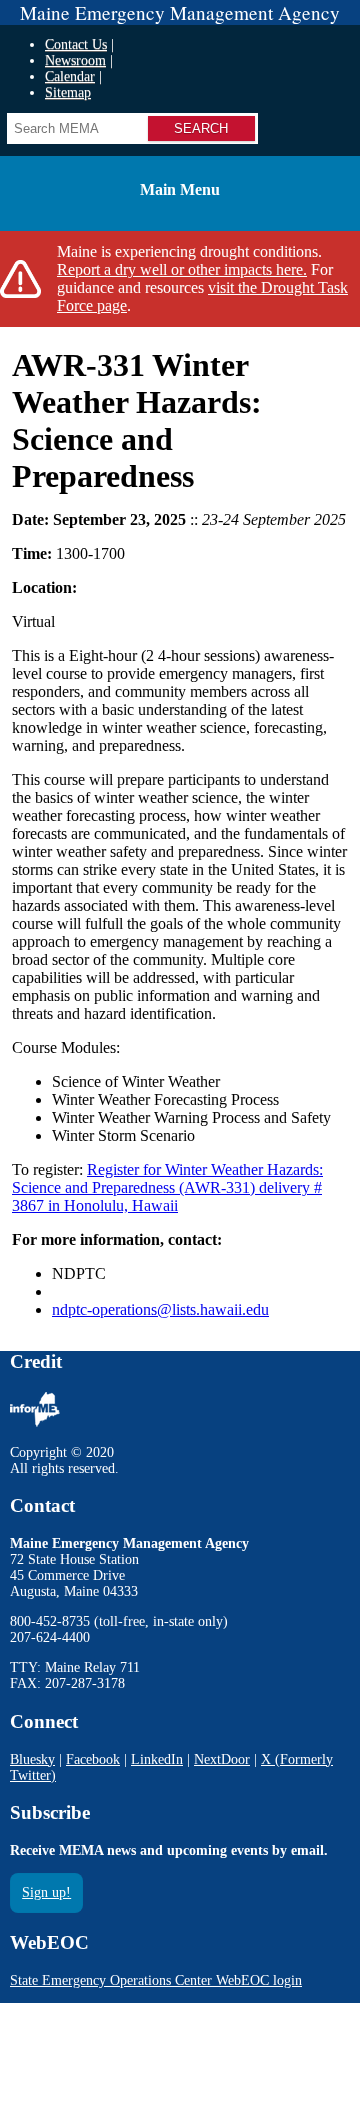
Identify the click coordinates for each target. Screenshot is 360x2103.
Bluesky (32, 1759)
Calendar (70, 76)
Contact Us (76, 44)
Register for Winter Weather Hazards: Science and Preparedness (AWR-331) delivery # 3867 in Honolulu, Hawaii (167, 1187)
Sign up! (46, 1892)
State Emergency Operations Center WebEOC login (156, 1980)
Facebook (93, 1759)
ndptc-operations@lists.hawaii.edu (160, 1309)
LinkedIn (157, 1759)
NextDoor (222, 1759)
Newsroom (75, 60)
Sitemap (68, 92)
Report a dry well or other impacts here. (182, 269)
